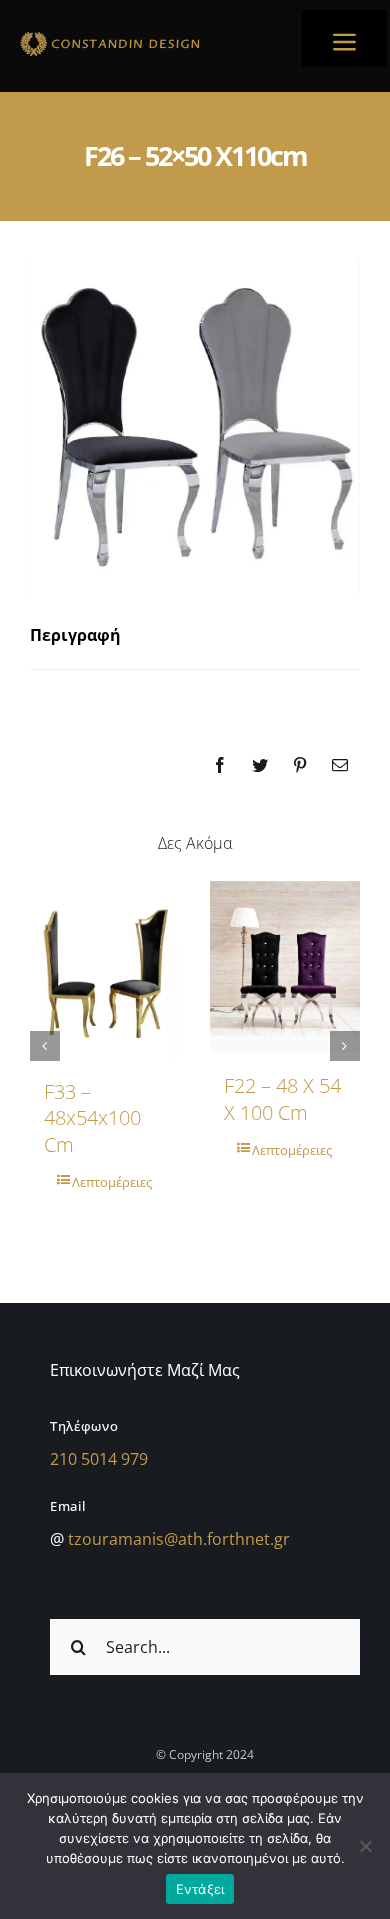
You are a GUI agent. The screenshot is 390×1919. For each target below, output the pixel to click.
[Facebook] (220, 765)
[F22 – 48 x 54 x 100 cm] (285, 967)
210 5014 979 (99, 1459)
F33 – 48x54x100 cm (92, 1118)
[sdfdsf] (145, 35)
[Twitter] (260, 765)
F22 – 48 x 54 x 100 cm (282, 1098)
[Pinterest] (300, 765)
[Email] (340, 765)
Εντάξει (200, 1889)
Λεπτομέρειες (112, 1182)
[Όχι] (365, 1846)
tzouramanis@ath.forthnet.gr (179, 1539)
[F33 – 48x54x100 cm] (105, 970)
